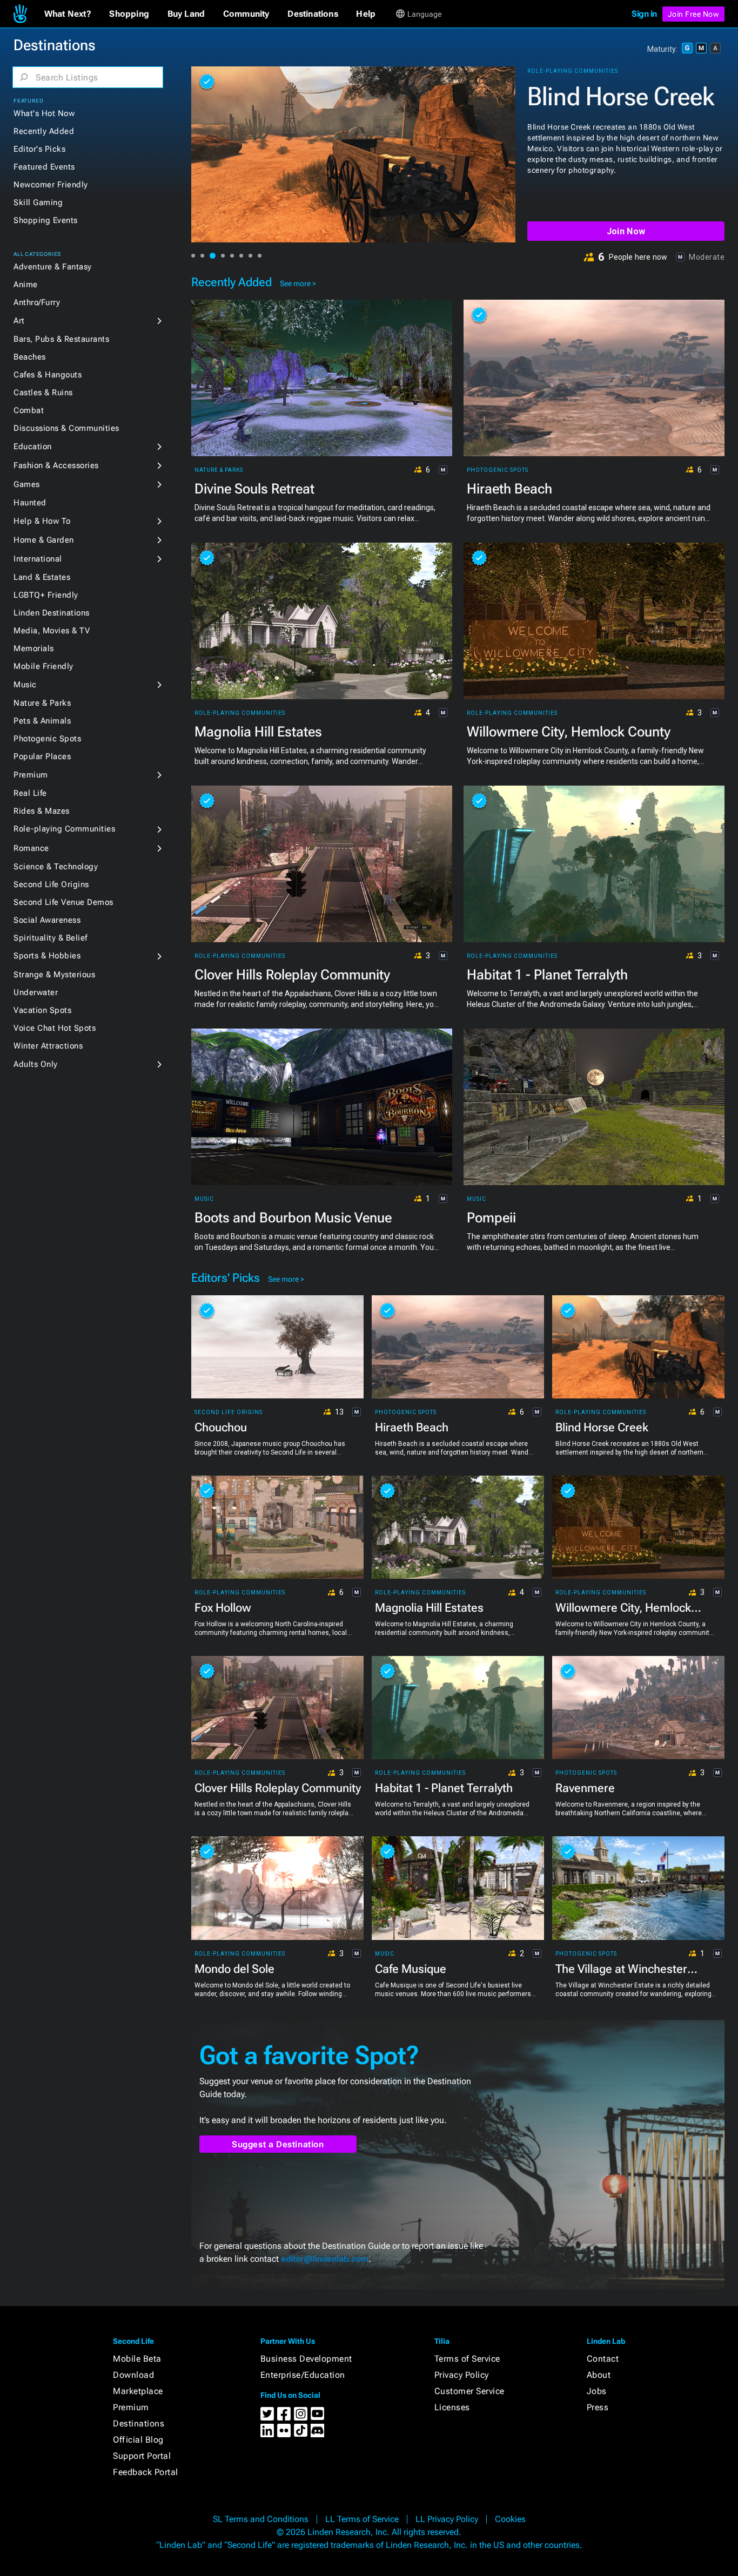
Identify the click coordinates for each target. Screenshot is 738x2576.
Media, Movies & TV (52, 631)
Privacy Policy (462, 2375)
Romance (31, 848)
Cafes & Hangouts (48, 375)
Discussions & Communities (66, 428)
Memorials (34, 648)
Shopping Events (46, 220)
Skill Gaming (38, 202)
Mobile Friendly (43, 666)
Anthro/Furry (37, 302)
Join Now (626, 231)
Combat (29, 410)
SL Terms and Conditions (261, 2519)
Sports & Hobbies (47, 956)
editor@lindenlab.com (325, 2259)
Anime (26, 285)
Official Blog (138, 2440)
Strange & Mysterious (54, 975)
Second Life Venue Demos (63, 902)
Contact (603, 2359)
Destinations (139, 2423)
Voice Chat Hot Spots (55, 1028)
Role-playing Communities (64, 829)
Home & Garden (44, 540)
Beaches (30, 357)
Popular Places (42, 756)
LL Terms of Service (362, 2519)
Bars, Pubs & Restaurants (61, 339)
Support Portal (142, 2456)
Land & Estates (42, 577)
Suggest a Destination (278, 2144)
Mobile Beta (137, 2359)
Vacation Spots (42, 1010)
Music (25, 685)
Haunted (30, 503)
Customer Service (469, 2391)
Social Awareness (47, 920)
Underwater (36, 992)
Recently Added (44, 131)
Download (133, 2375)
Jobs (597, 2391)
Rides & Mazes (42, 811)
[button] (68, 14)
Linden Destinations (52, 613)
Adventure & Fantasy (53, 267)
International (38, 559)
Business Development (306, 2359)
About (599, 2375)
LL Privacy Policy (447, 2519)
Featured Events (44, 167)
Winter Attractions (48, 1046)
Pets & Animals (42, 721)
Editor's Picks (39, 149)
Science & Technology (56, 867)
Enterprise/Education (303, 2375)
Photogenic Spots (47, 739)
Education (33, 447)
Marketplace (138, 2391)
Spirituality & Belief (51, 938)
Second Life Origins (51, 884)
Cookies (510, 2519)
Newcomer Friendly (51, 185)
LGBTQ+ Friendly (46, 595)
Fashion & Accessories (56, 465)
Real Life (30, 793)
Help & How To (42, 521)
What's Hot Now (44, 113)
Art (19, 321)
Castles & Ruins (43, 393)
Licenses (452, 2407)
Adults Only (36, 1064)
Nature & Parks (42, 703)
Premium (31, 775)
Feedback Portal (146, 2472)
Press (598, 2407)
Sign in (644, 14)
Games (27, 484)
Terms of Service (467, 2359)
